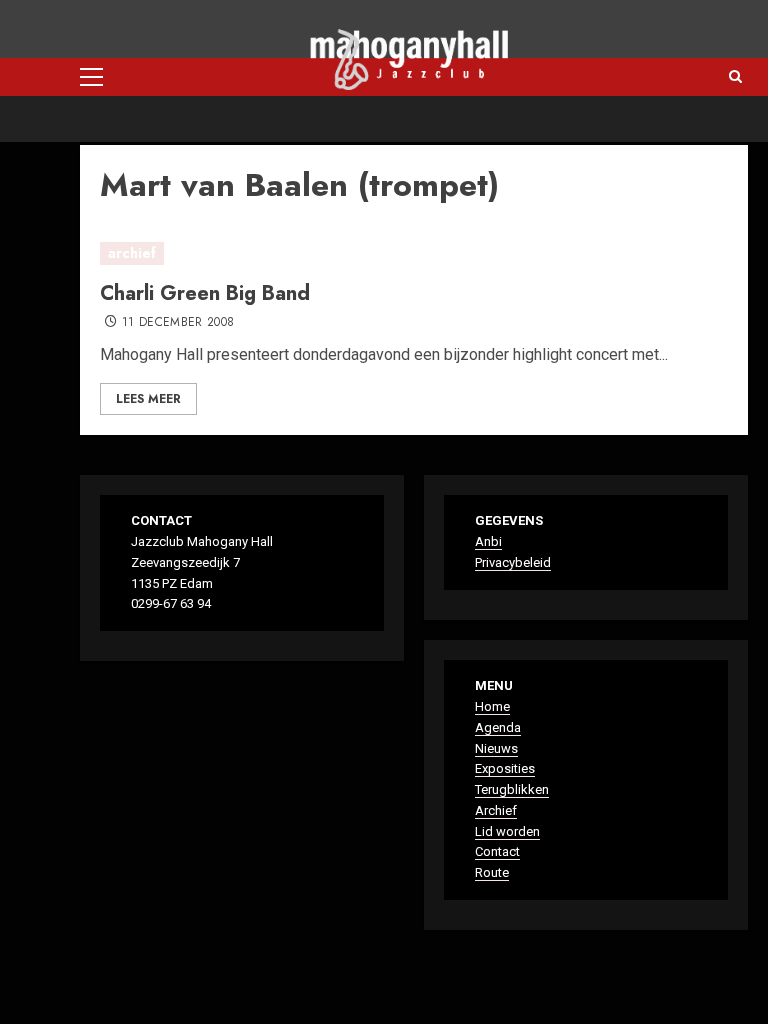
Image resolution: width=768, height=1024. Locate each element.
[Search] (735, 77)
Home (492, 706)
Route (492, 872)
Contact (497, 851)
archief (132, 253)
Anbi (488, 541)
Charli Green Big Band (205, 293)
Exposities (505, 768)
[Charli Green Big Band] (414, 254)
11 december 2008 (178, 323)
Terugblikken (512, 789)
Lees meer (148, 399)
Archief (496, 810)
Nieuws (496, 748)
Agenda (498, 727)
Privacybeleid (513, 562)
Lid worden (507, 831)
